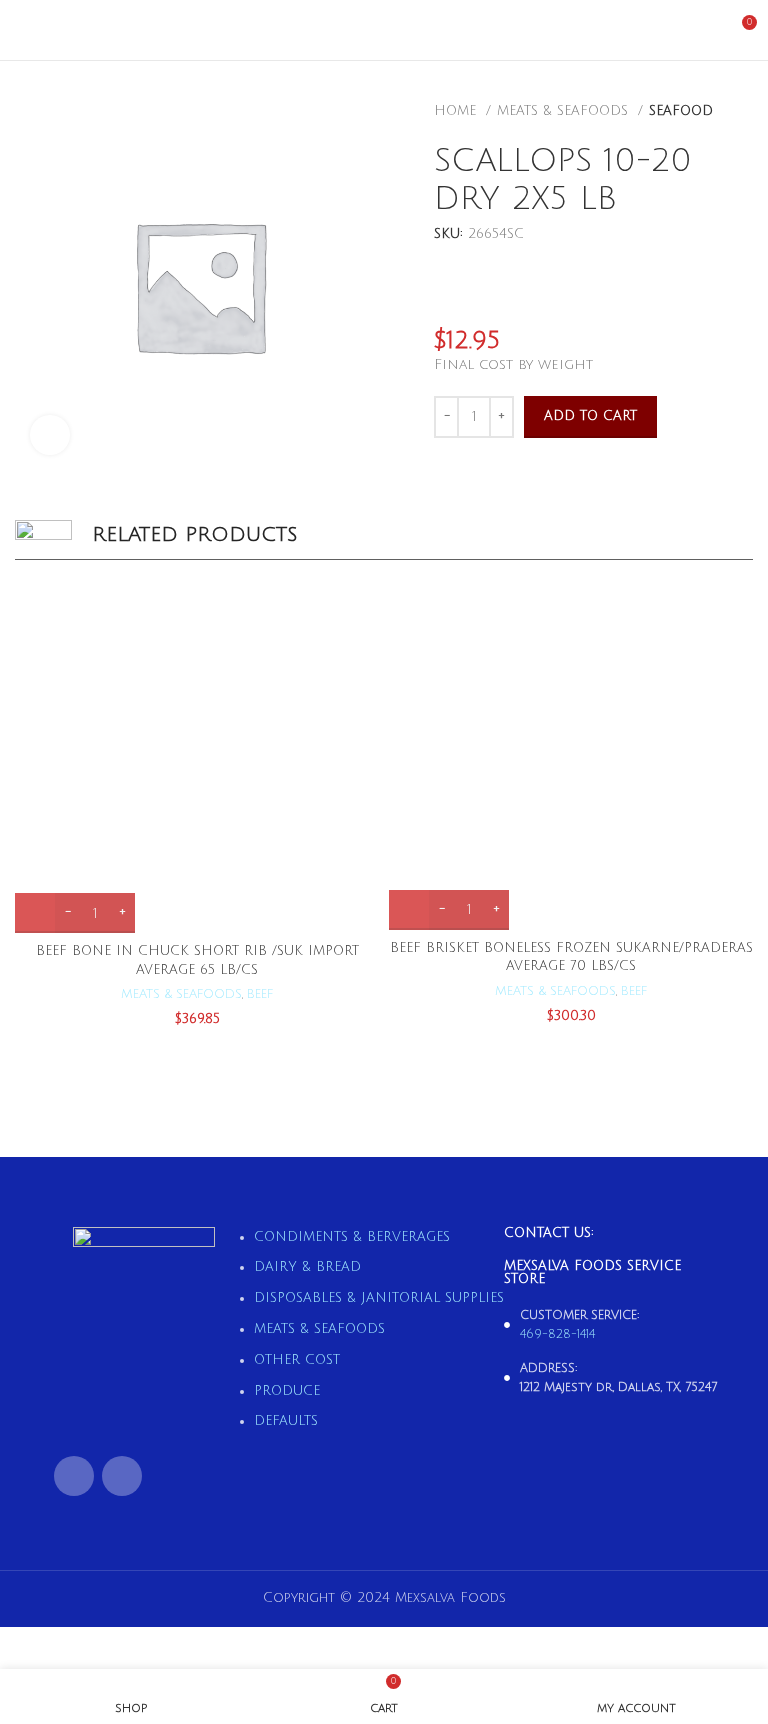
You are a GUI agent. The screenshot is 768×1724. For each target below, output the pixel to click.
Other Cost (297, 1360)
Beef (260, 994)
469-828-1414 (557, 1334)
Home (457, 111)
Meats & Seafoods (565, 111)
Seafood (681, 111)
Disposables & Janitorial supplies (379, 1298)
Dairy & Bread (307, 1267)
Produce (287, 1391)
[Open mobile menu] (23, 30)
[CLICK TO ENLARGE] (50, 435)
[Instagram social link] (122, 1476)
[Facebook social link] (74, 1476)
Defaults (286, 1421)
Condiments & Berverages (352, 1237)
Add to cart (590, 416)
